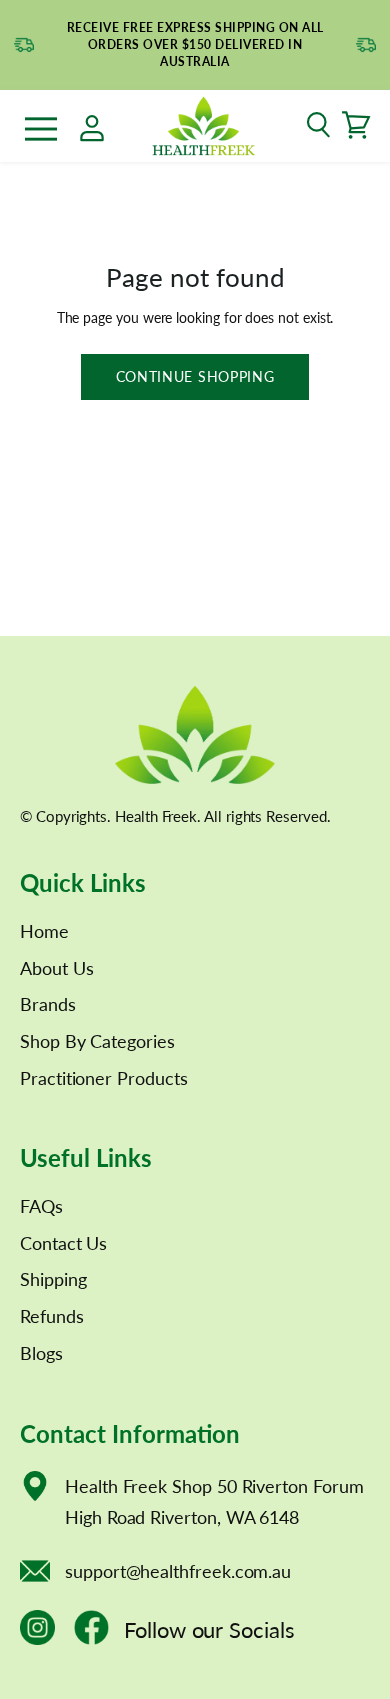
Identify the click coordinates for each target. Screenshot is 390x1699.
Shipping (53, 1279)
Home (44, 931)
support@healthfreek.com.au (178, 1571)
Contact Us (63, 1243)
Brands (48, 1004)
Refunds (52, 1316)
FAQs (41, 1206)
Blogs (41, 1353)
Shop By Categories (97, 1041)
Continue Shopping (195, 376)
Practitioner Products (104, 1078)
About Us (56, 968)
